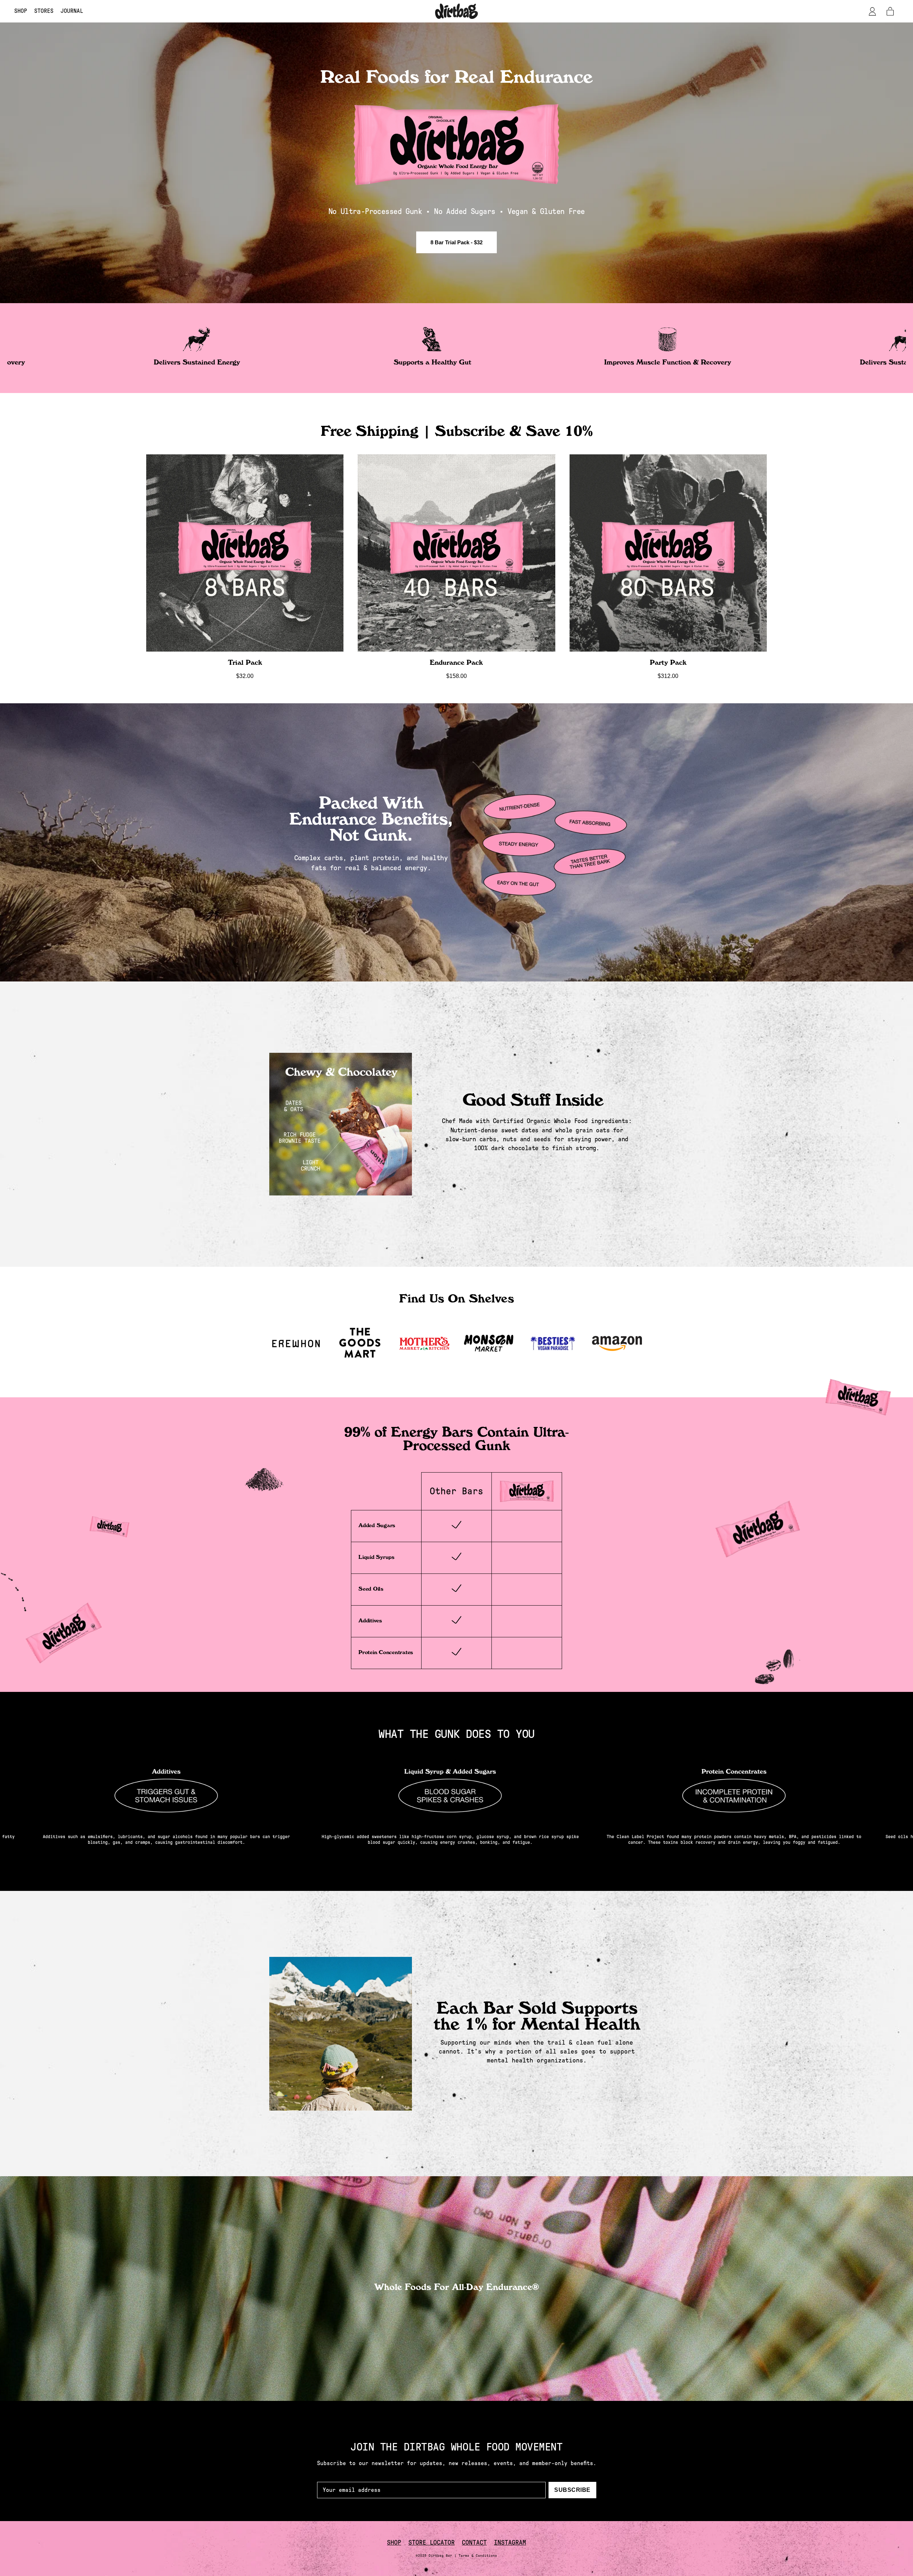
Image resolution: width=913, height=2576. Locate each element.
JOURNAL (72, 11)
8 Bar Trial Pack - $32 (456, 242)
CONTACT (474, 2542)
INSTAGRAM (510, 2542)
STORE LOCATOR (432, 2542)
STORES (44, 11)
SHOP (21, 11)
